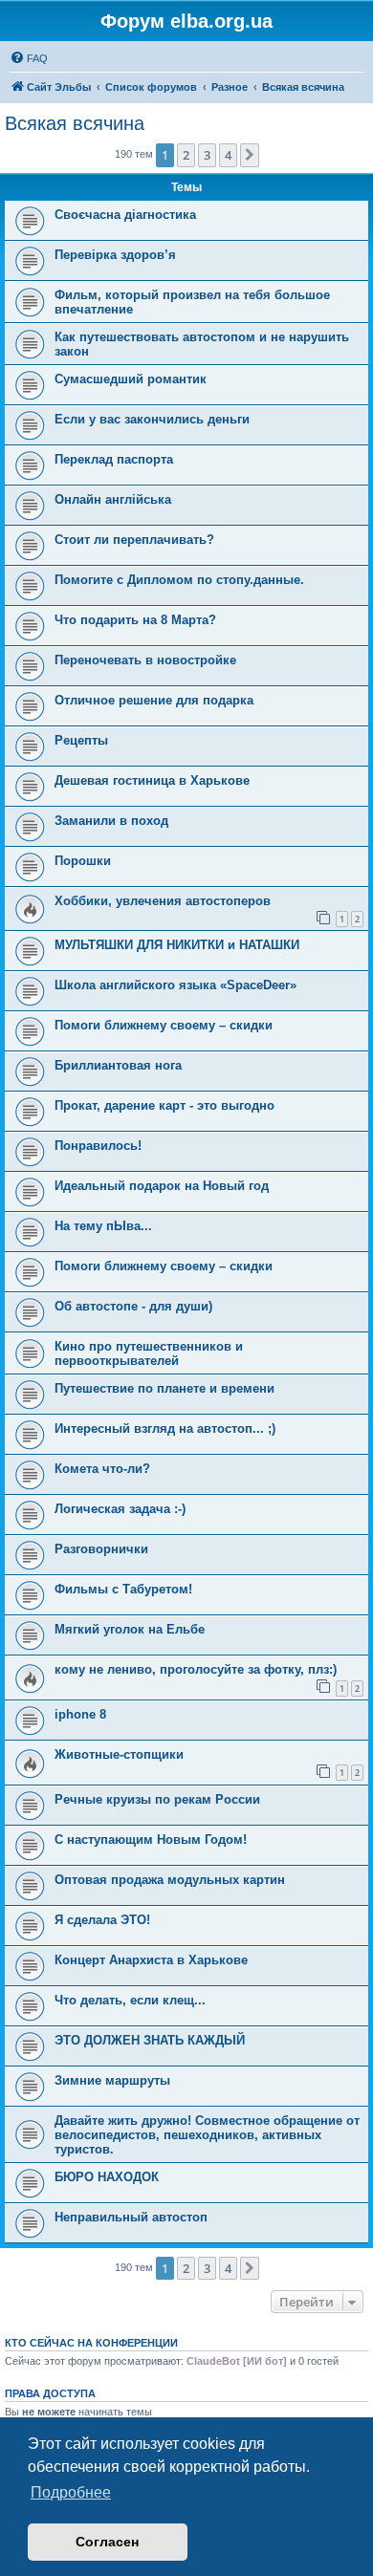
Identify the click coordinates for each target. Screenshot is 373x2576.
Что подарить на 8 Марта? (135, 620)
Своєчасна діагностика (125, 215)
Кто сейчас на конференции (91, 2343)
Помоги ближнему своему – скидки (164, 1025)
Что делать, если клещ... (130, 2000)
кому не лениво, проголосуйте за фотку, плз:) (196, 1669)
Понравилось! (98, 1146)
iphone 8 (80, 1714)
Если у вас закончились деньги (152, 419)
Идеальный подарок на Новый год (162, 1186)
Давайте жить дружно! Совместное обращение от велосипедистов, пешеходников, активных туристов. (207, 2135)
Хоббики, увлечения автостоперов (163, 901)
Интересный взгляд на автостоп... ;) (165, 1429)
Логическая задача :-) (120, 1509)
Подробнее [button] (71, 2492)
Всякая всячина (75, 123)
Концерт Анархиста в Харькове (151, 1960)
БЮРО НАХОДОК (107, 2177)
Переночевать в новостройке (145, 660)
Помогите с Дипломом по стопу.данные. (179, 580)
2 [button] (186, 155)
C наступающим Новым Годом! (151, 1840)
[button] (250, 155)
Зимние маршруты (112, 2080)
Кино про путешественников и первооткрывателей (149, 1353)
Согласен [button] (107, 2542)
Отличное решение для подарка (154, 700)
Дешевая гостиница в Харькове (152, 780)
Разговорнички (101, 1549)
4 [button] (228, 155)
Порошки (83, 861)
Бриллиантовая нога (118, 1065)
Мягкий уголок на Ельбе (130, 1629)
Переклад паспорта (114, 459)
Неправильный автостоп (131, 2217)
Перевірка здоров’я (115, 255)
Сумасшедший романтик (131, 379)
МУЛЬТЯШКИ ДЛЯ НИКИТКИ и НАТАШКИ (177, 945)
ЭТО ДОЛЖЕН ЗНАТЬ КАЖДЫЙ (150, 2040)
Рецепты (81, 740)
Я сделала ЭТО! (102, 1920)
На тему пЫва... (103, 1226)
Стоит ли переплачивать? (134, 540)
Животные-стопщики (119, 1754)
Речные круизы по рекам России (157, 1799)
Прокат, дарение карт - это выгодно (165, 1105)
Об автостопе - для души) (133, 1306)
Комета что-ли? (102, 1469)
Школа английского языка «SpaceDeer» (176, 985)
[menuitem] (29, 58)
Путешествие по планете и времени (165, 1388)
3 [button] (207, 155)
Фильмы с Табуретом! (123, 1589)
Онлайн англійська (113, 499)
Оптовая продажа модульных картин (170, 1880)
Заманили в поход (111, 821)
